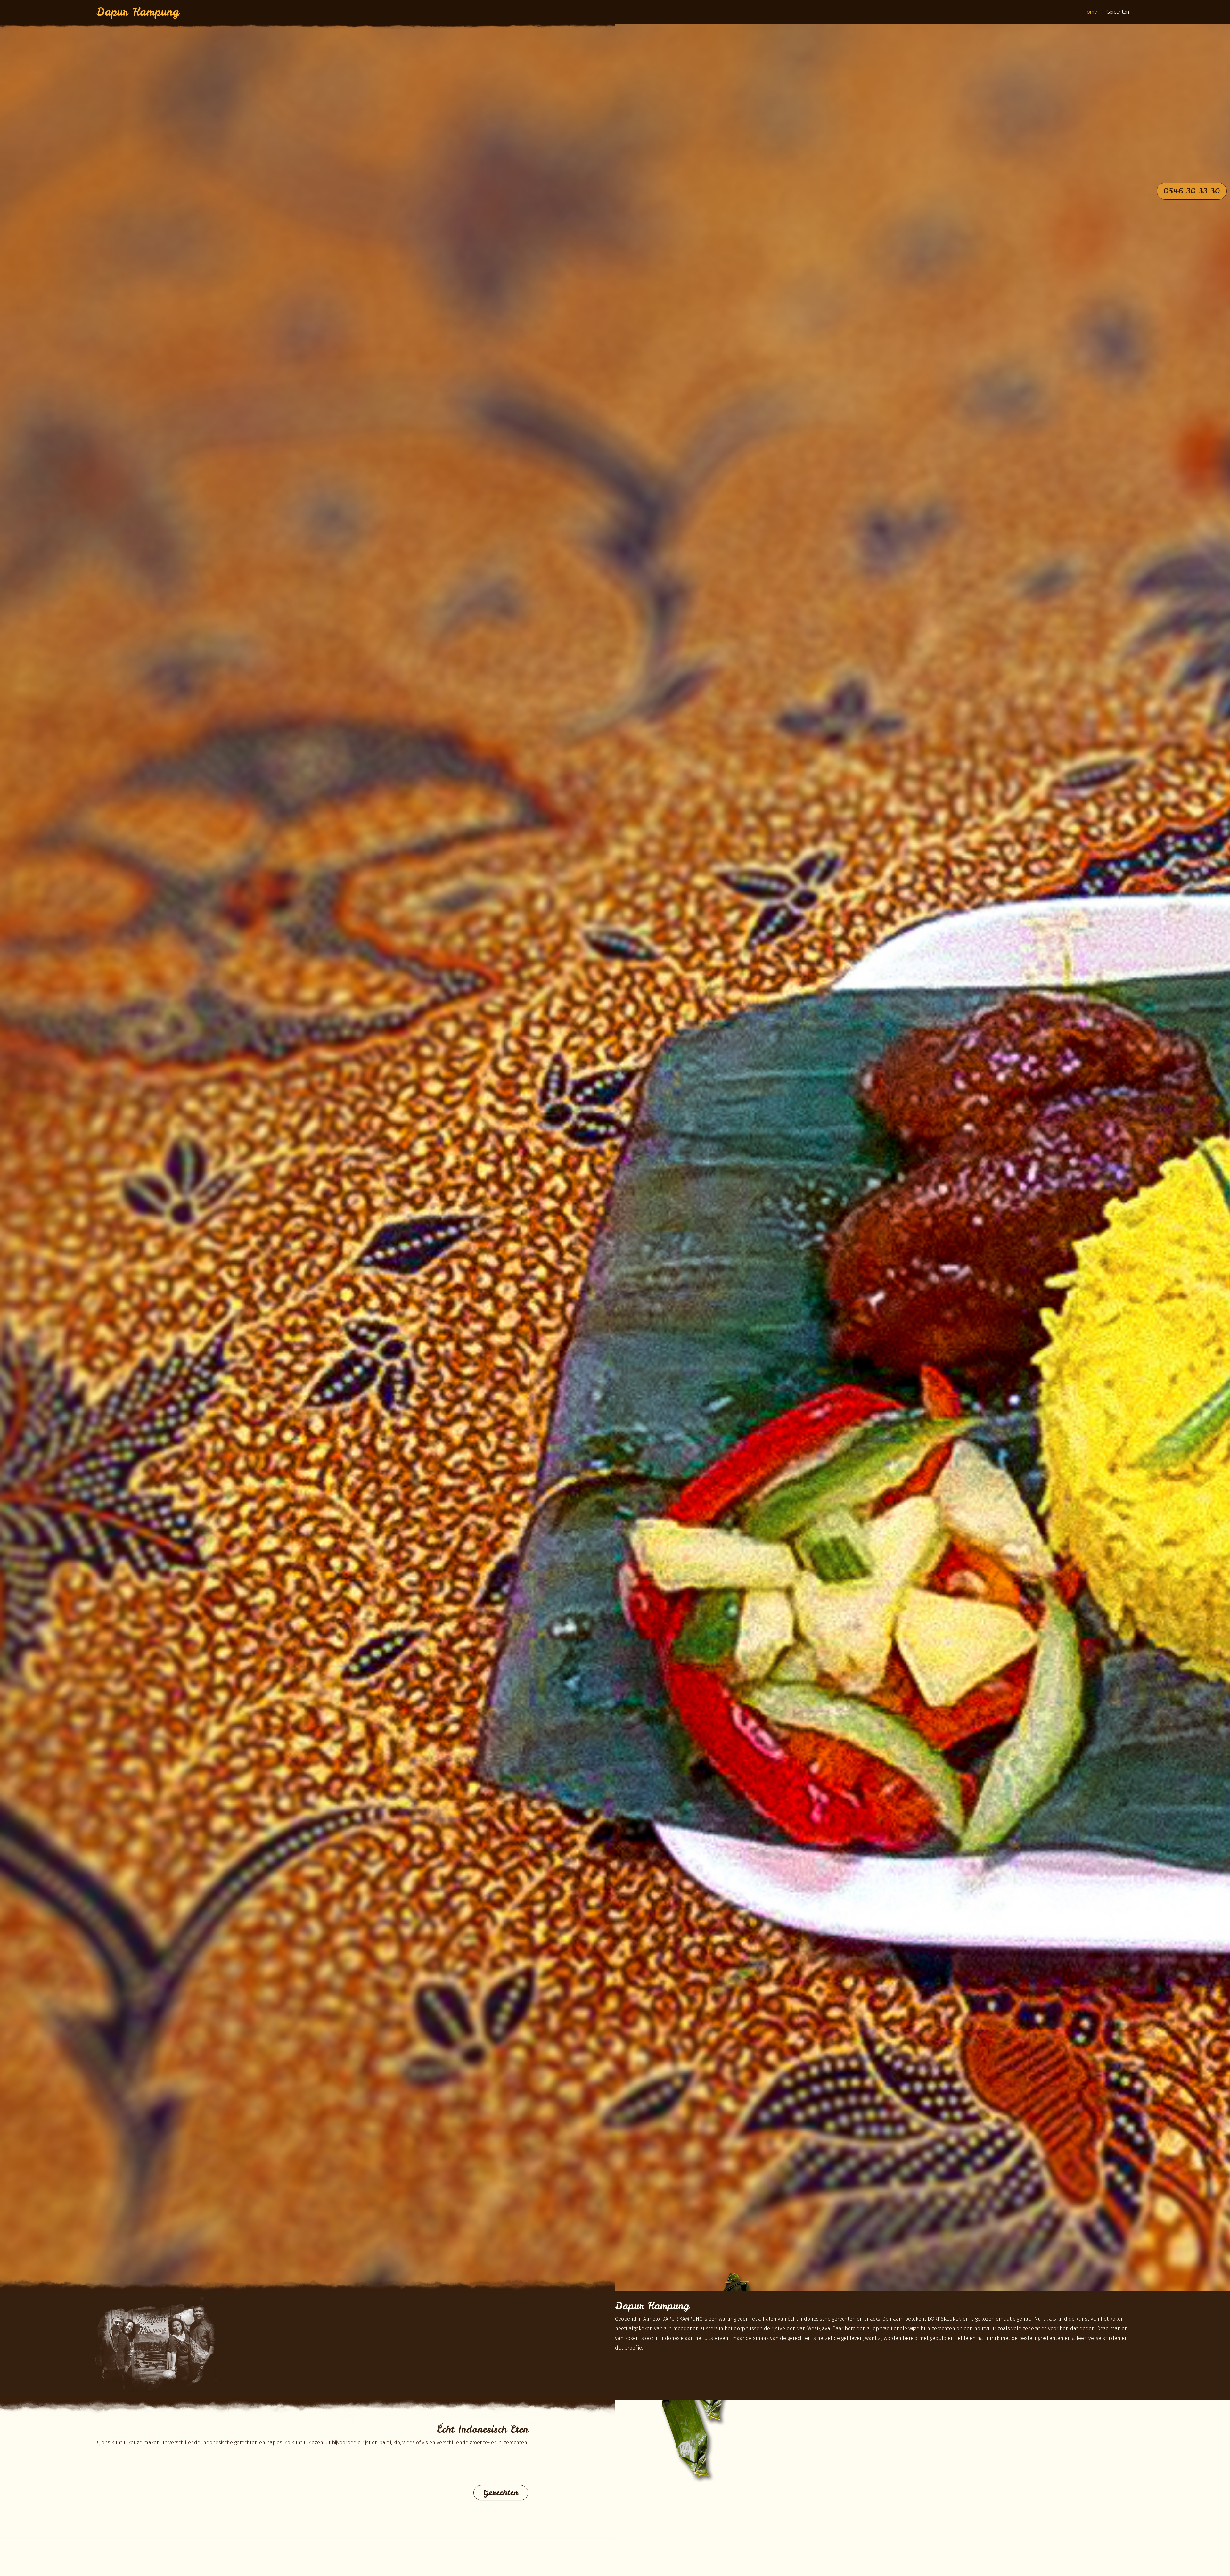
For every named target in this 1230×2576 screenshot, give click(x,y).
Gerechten (1118, 12)
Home (1090, 12)
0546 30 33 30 (1192, 191)
